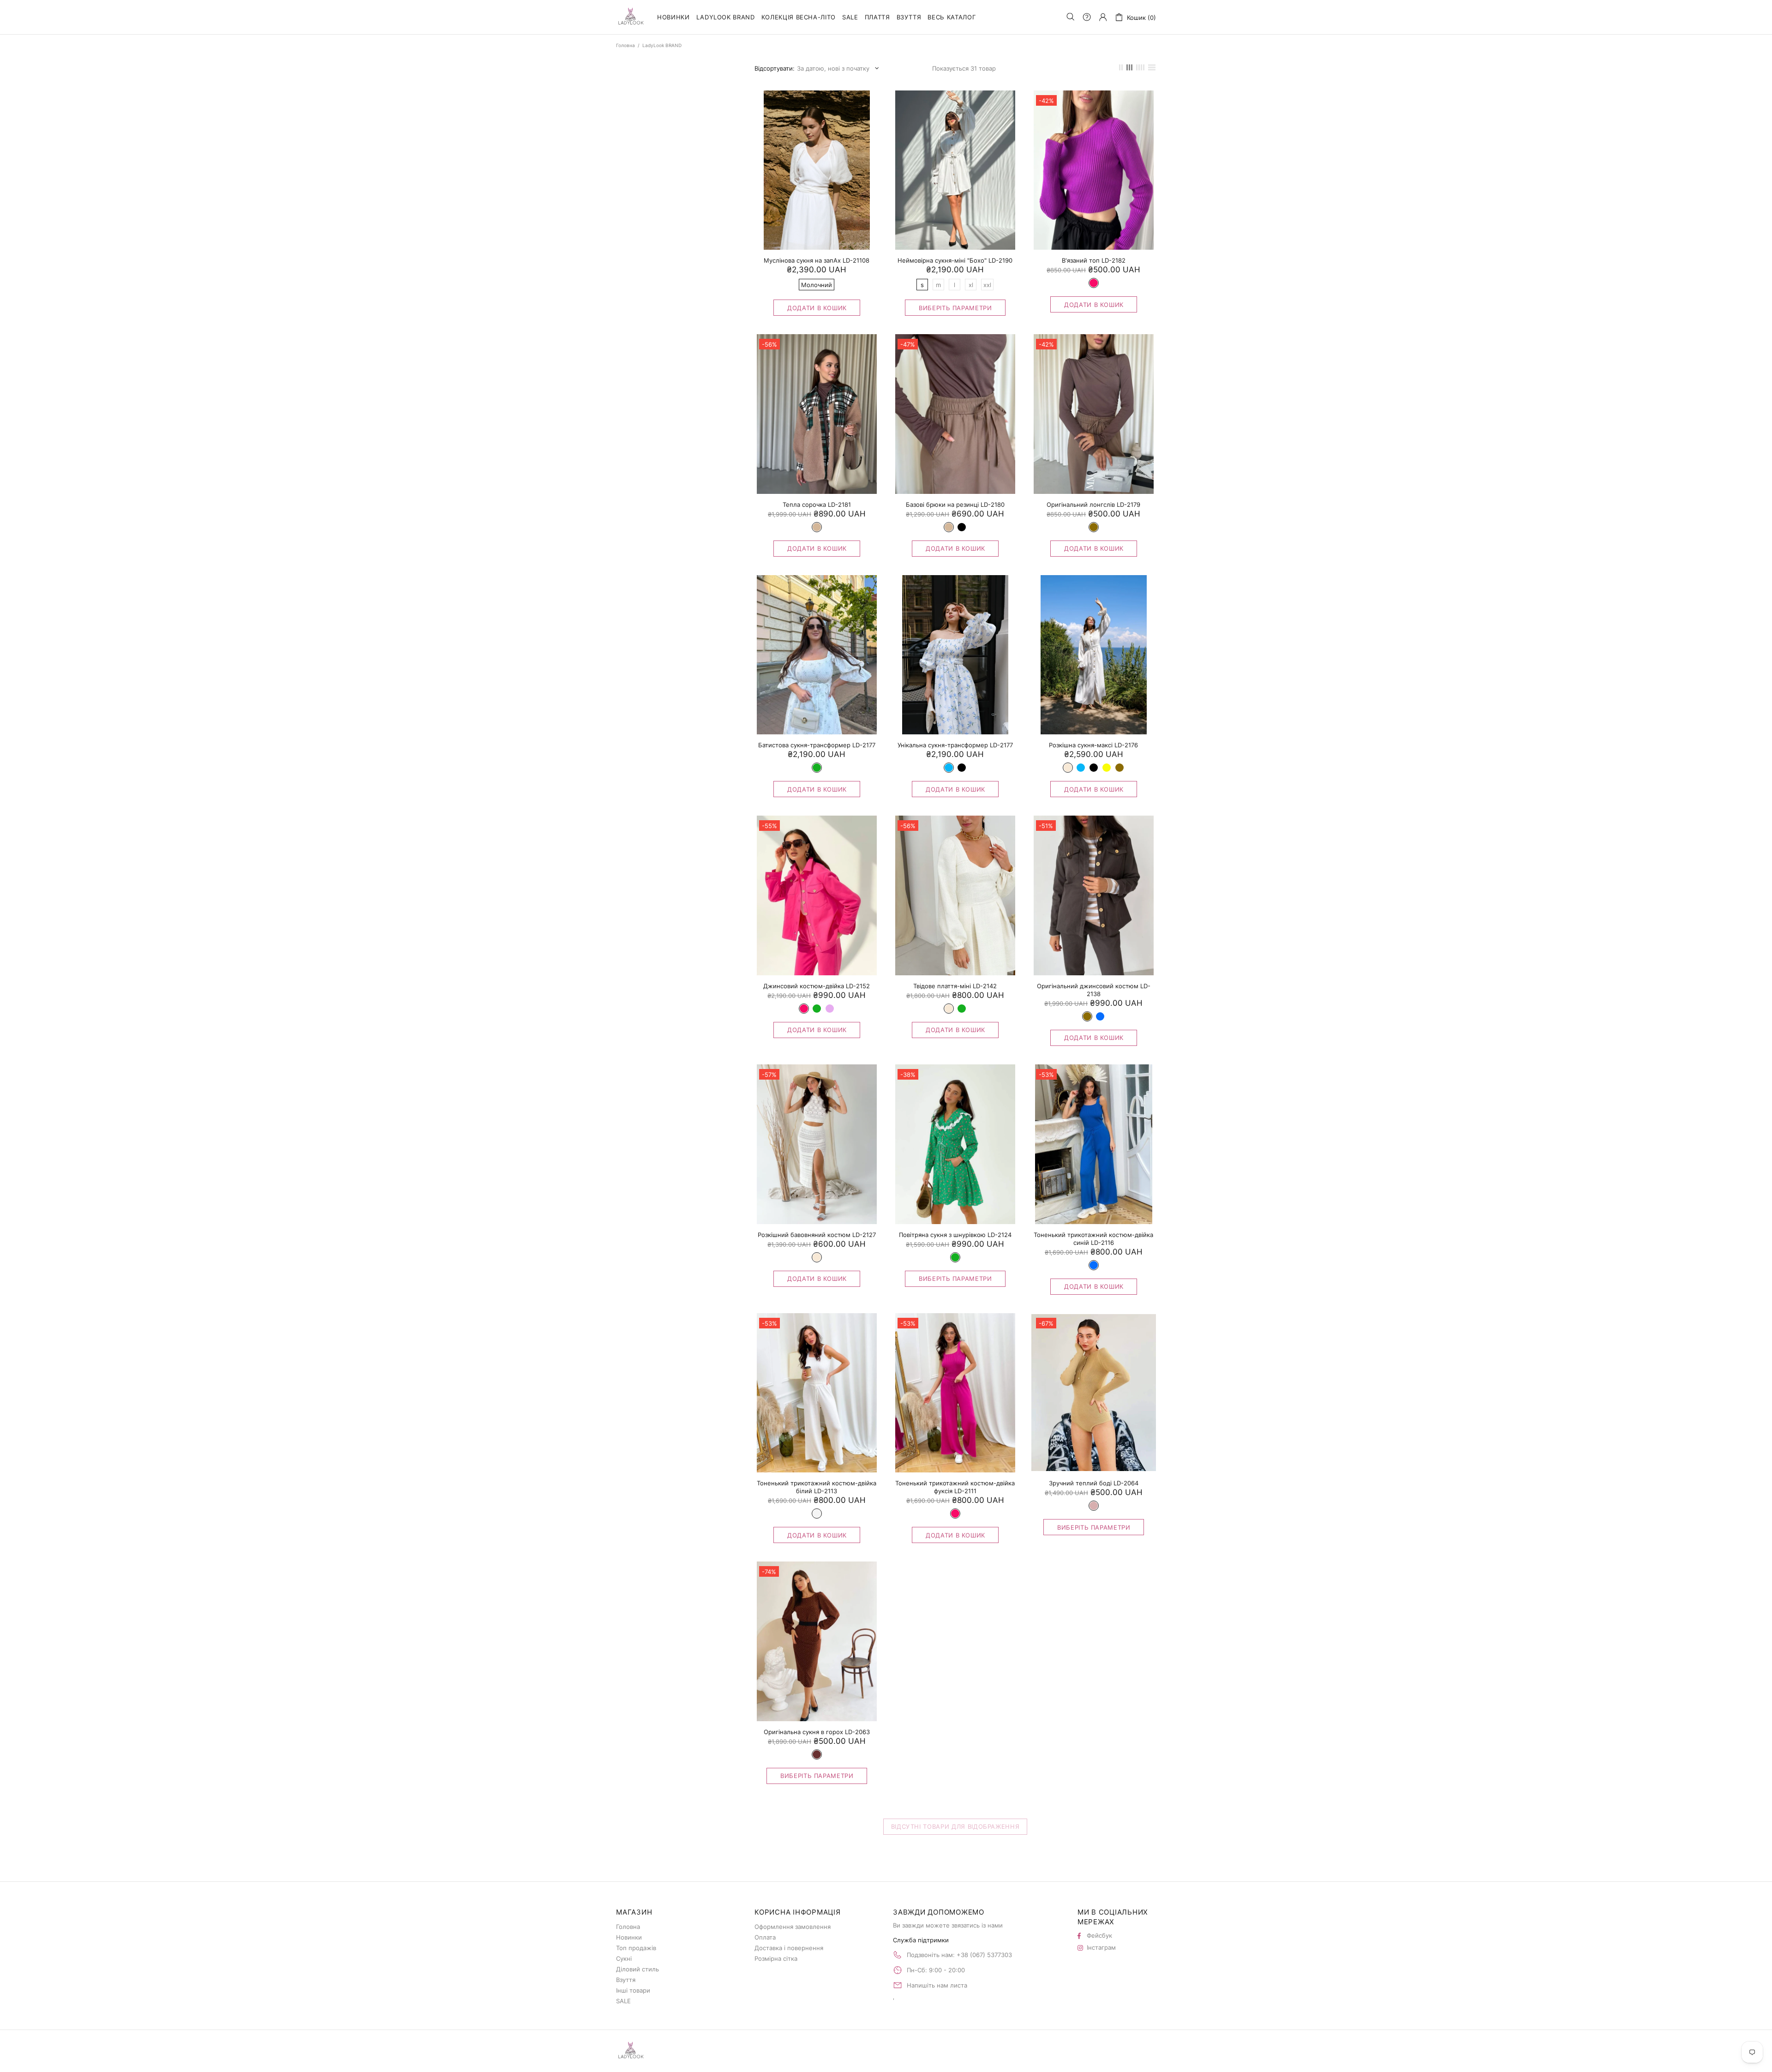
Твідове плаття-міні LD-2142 (955, 986)
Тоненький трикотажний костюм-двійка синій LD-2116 (1093, 1239)
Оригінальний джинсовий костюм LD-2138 (1094, 990)
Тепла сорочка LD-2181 (817, 504)
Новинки (629, 1937)
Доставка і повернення (789, 1948)
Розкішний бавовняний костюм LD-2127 (817, 1235)
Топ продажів (636, 1948)
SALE (623, 2001)
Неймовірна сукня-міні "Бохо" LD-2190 (955, 260)
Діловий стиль (638, 1969)
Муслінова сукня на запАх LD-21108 (817, 260)
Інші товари (633, 1990)
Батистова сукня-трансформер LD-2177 (817, 745)
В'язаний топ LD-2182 (1094, 260)
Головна (626, 45)
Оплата (765, 1937)
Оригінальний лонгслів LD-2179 (1093, 504)
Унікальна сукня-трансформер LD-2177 (955, 745)
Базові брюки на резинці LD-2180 (955, 504)
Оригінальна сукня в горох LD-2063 (817, 1732)
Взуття (626, 1980)
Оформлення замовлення (793, 1927)
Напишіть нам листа (937, 1985)
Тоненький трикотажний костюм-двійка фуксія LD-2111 (955, 1487)
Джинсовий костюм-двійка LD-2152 (817, 986)
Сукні (624, 1958)
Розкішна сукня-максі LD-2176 (1093, 745)
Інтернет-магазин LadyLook (631, 17)
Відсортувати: (775, 68)
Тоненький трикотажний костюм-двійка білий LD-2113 (817, 1487)
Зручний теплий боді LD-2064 (1094, 1483)
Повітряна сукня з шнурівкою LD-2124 (955, 1235)
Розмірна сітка (776, 1958)
